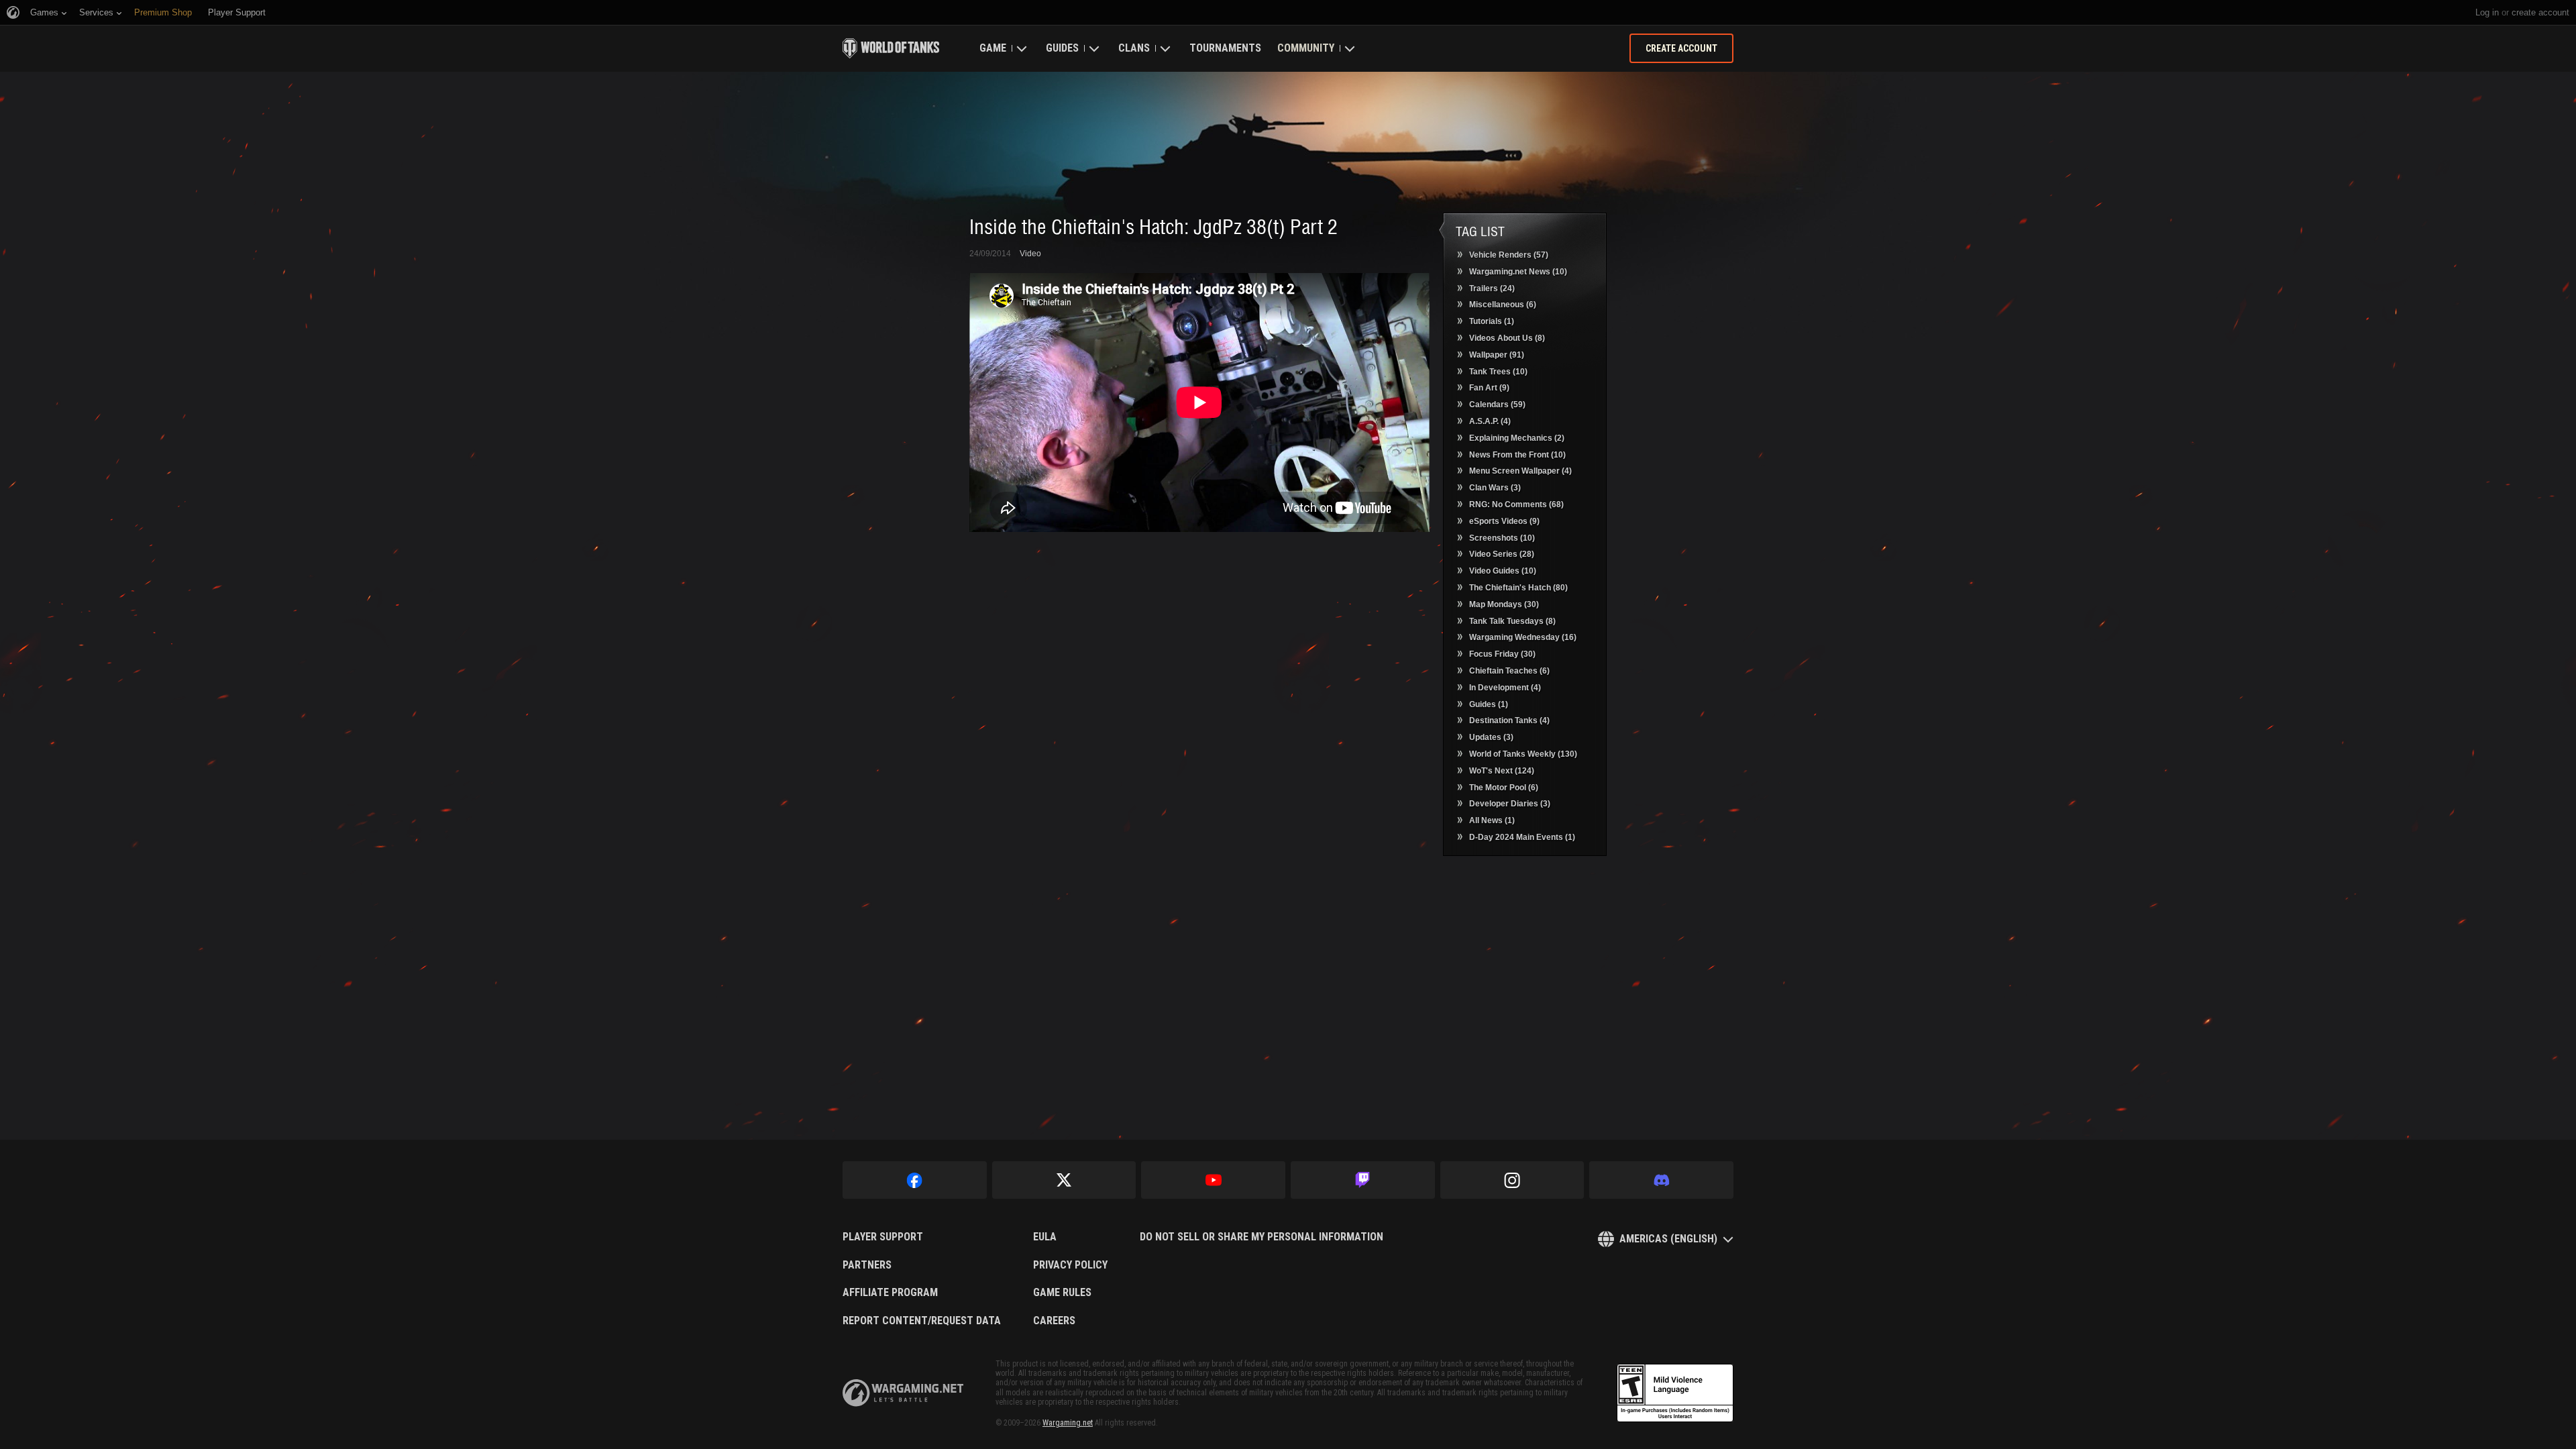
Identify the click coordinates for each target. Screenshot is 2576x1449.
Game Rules (1062, 1293)
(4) (1490, 421)
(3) (1495, 488)
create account (2540, 12)
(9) (1489, 388)
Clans (1134, 48)
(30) (1504, 604)
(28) (1502, 554)
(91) (1497, 355)
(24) (1492, 288)
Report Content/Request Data (922, 1321)
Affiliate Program (890, 1293)
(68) (1516, 504)
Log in (2487, 12)
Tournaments (1225, 48)
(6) (1503, 305)
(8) (1507, 338)
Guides (1062, 48)
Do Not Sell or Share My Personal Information (1262, 1237)
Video (1030, 254)
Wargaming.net (1068, 1423)
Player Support (883, 1237)
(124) (1502, 771)
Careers (1054, 1321)
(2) (1517, 438)
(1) (1492, 321)
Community (1306, 48)
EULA (1045, 1237)
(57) (1509, 255)
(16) (1523, 637)
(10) (1518, 272)
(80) (1518, 588)
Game (993, 48)
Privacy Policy (1070, 1265)
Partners (867, 1265)
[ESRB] (1675, 1393)
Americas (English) (1668, 1239)
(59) (1497, 405)
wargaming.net (903, 1393)
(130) (1523, 754)
